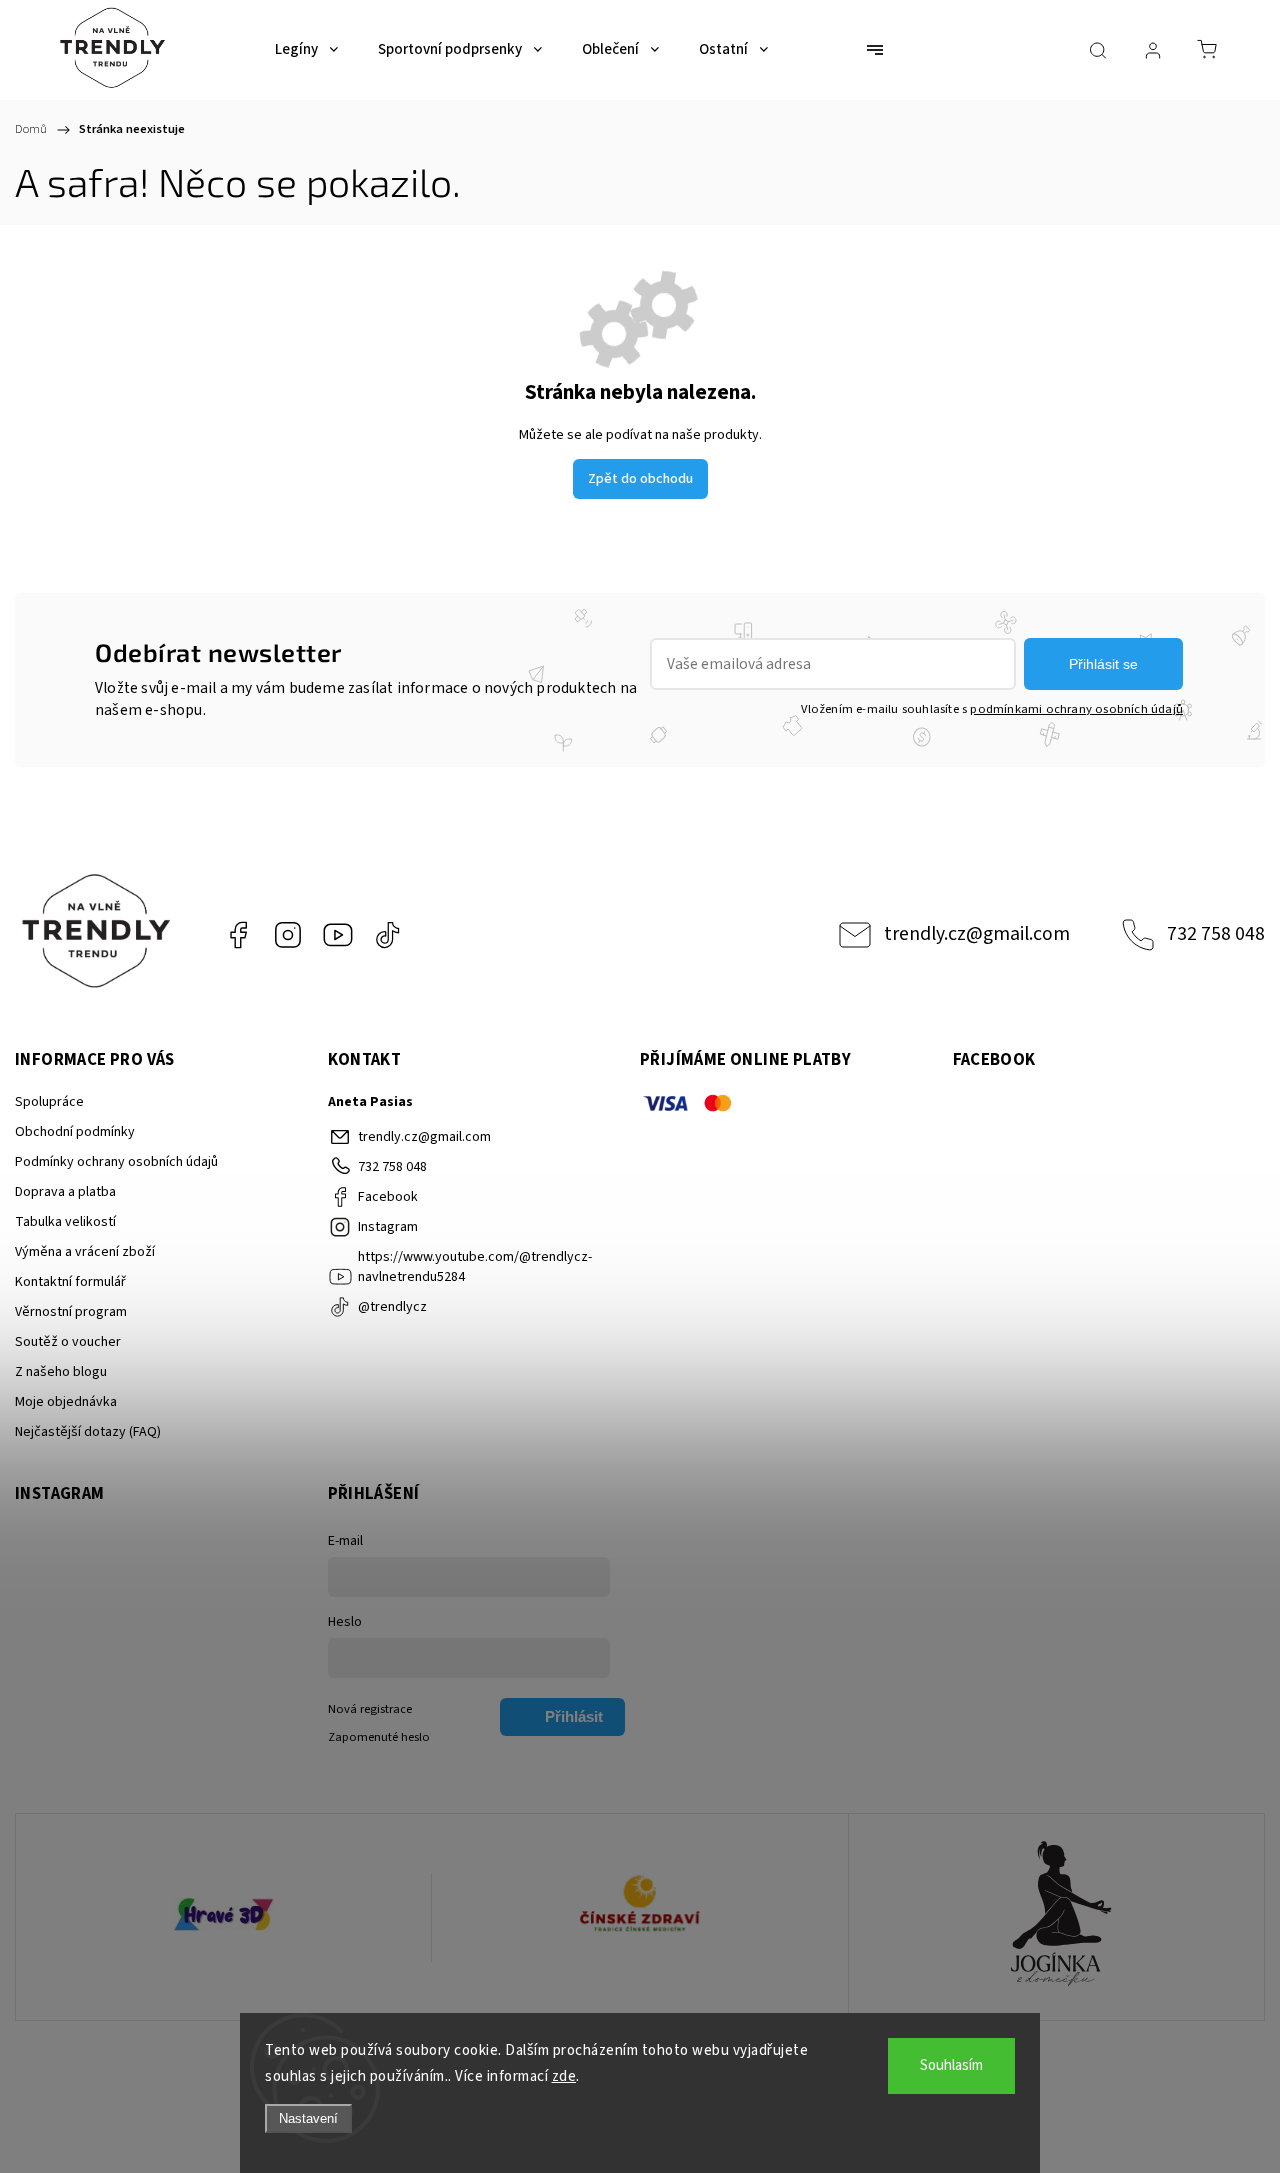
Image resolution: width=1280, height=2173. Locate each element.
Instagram (288, 935)
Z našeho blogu (61, 1372)
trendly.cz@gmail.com (977, 934)
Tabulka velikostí (65, 1222)
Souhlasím (951, 2065)
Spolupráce (49, 1102)
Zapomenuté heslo (379, 1737)
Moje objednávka (66, 1402)
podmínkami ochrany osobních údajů (1076, 709)
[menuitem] (306, 50)
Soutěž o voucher (68, 1342)
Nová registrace (370, 1709)
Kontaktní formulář (70, 1282)
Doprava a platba (65, 1192)
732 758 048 (1216, 934)
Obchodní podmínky (75, 1132)
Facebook (238, 935)
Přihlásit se (1103, 664)
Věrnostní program (71, 1312)
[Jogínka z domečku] (1056, 1917)
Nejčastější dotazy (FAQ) (88, 1432)
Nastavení (308, 2118)
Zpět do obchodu (640, 479)
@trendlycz (388, 935)
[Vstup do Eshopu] (223, 1917)
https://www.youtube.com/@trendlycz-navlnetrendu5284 (338, 935)
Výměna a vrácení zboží (85, 1252)
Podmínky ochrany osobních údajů (116, 1162)
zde (564, 2076)
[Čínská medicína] (639, 1917)
